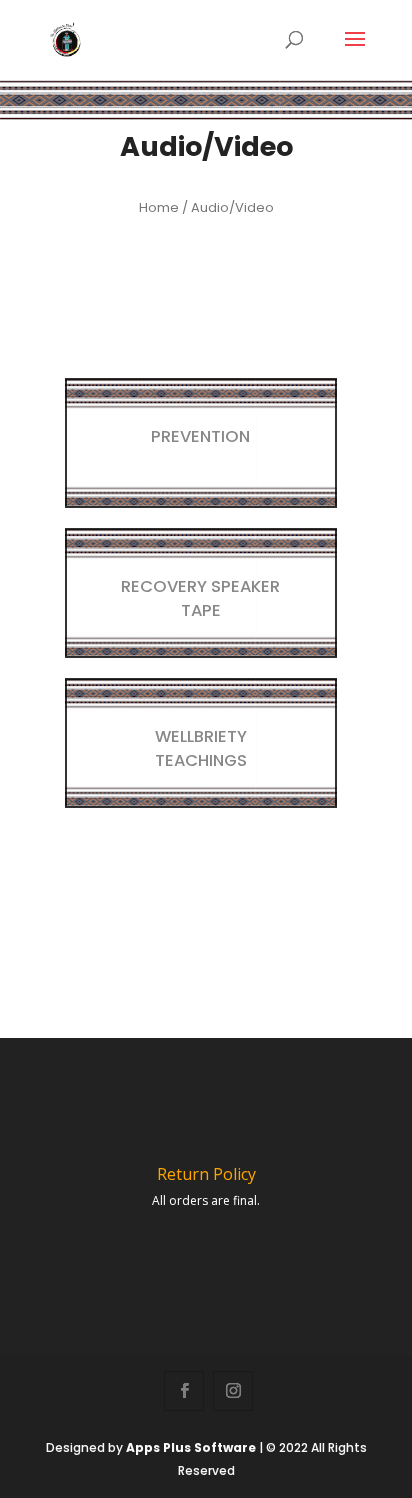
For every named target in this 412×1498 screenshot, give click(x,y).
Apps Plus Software (191, 1447)
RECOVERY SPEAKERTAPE (200, 598)
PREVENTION (200, 436)
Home (159, 207)
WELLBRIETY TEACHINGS (201, 748)
